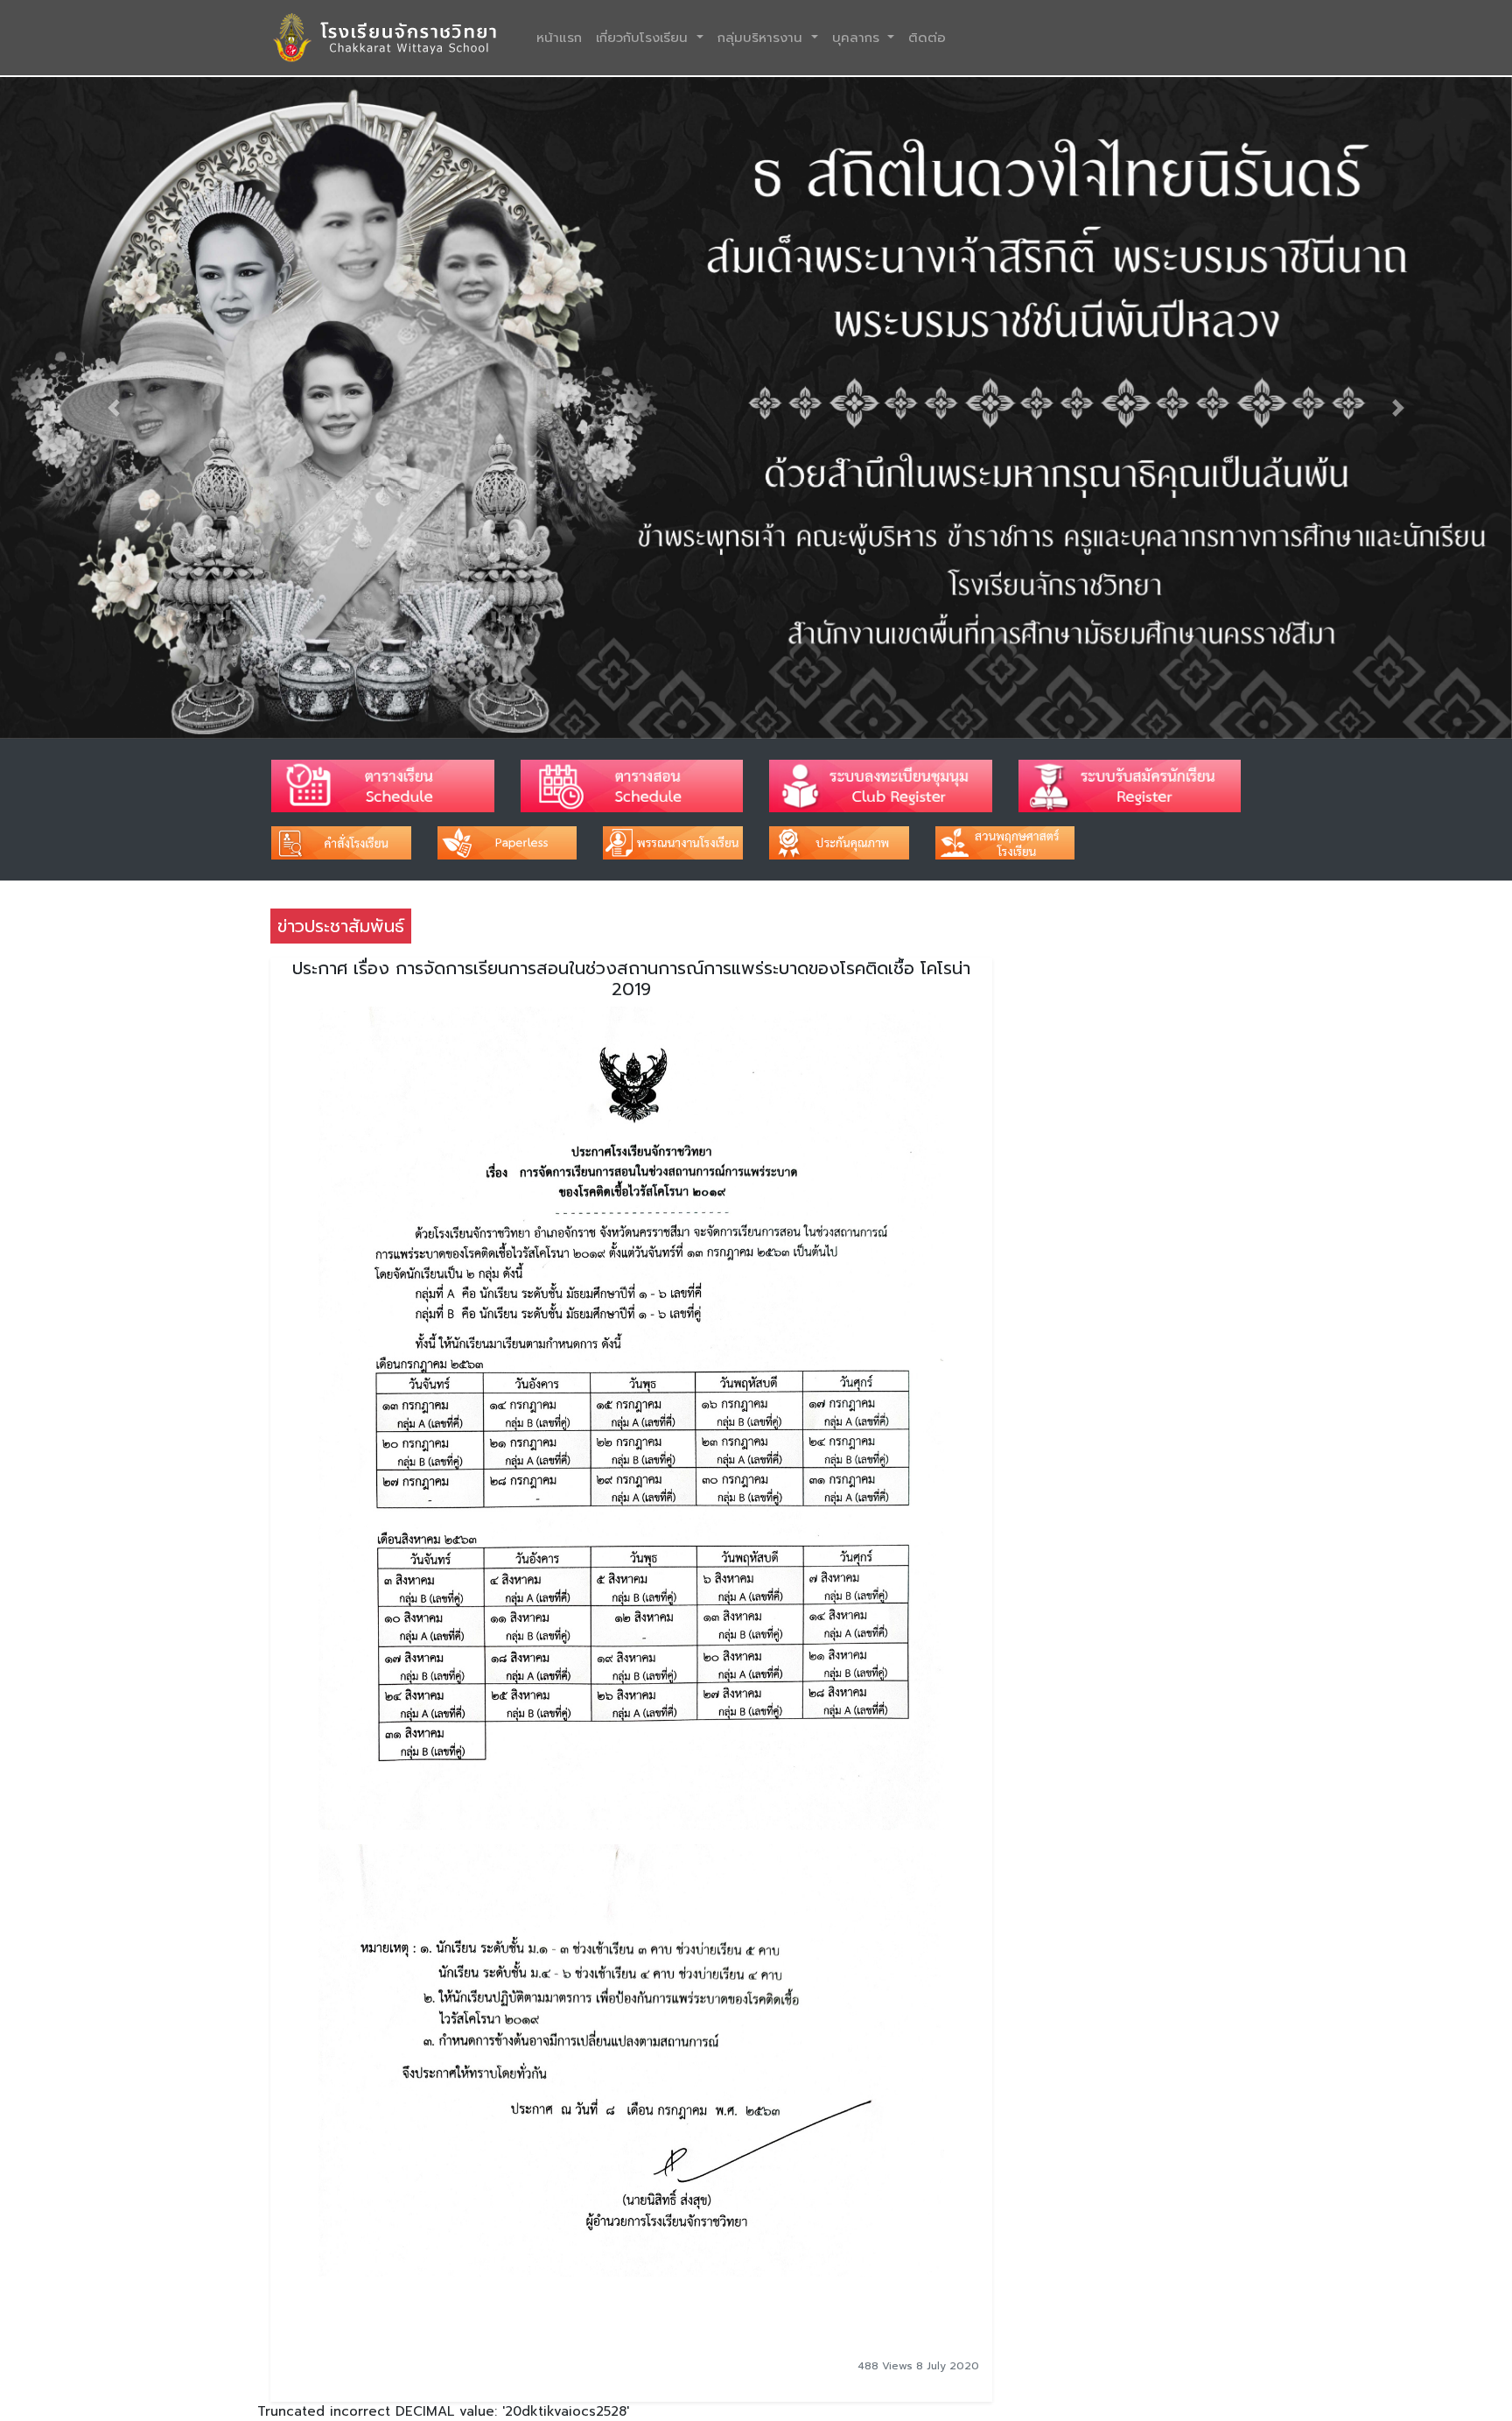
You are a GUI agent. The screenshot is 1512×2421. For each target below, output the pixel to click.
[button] (113, 408)
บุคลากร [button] (858, 38)
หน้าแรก (563, 37)
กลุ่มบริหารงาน (763, 38)
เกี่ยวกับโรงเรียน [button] (644, 38)
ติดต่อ (927, 38)
